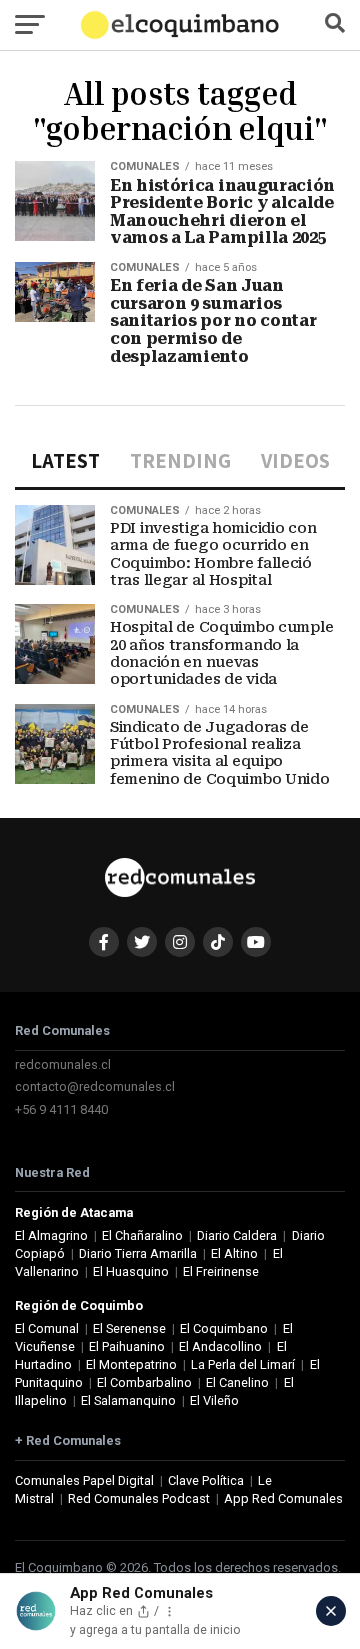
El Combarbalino (144, 1382)
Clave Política (206, 1480)
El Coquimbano (224, 1328)
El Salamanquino (128, 1400)
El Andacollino (220, 1346)
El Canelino (237, 1382)
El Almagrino (51, 1235)
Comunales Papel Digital (84, 1480)
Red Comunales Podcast (139, 1498)
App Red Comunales (283, 1498)
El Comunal (47, 1328)
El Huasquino (131, 1271)
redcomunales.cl (63, 1064)
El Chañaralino (142, 1235)
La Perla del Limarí (243, 1364)
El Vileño (214, 1400)
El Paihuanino (127, 1346)
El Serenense (129, 1328)
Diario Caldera (237, 1235)
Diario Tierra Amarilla (138, 1253)
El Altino (234, 1253)
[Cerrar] (331, 1611)
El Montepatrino (131, 1364)
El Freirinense (221, 1271)
